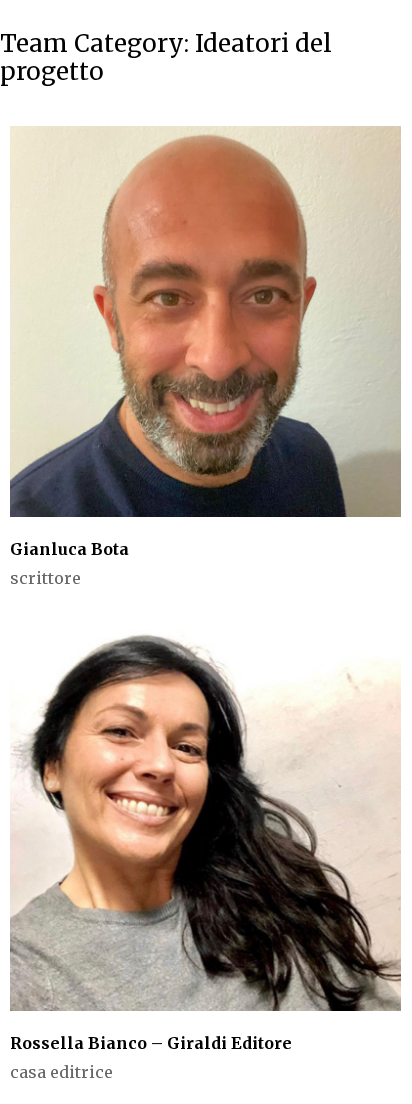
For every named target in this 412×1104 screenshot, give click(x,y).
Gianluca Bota (69, 549)
